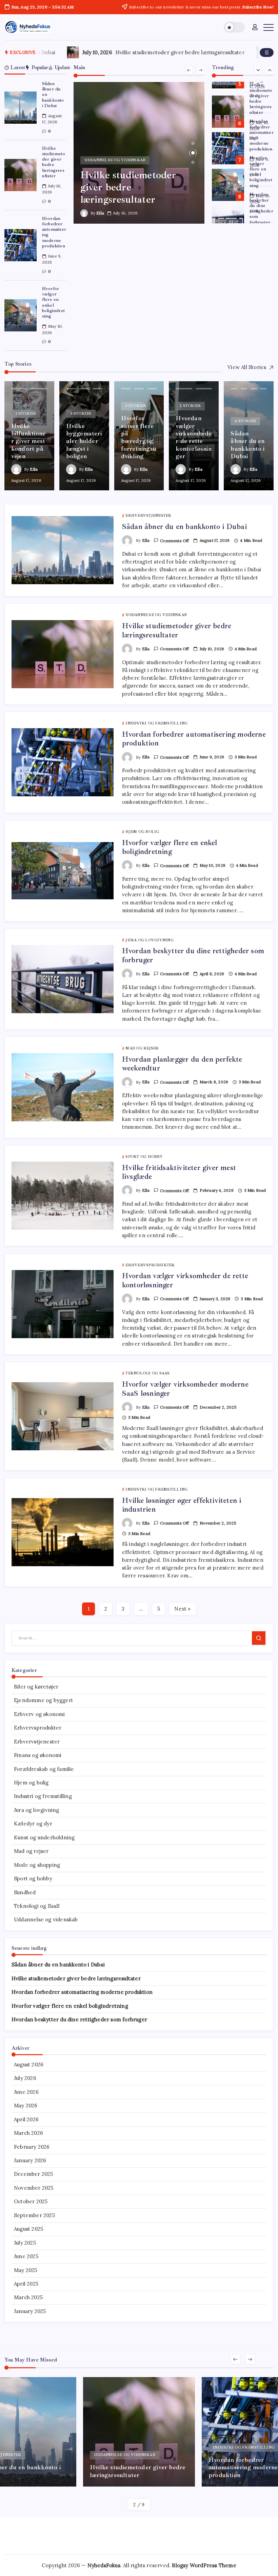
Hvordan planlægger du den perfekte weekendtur (182, 1064)
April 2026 (26, 2119)
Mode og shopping (37, 1865)
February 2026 (32, 2147)
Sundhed (25, 1892)
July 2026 (25, 2078)
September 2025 (34, 2215)
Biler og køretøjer (36, 1687)
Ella (100, 213)
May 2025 (26, 2270)
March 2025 (28, 2297)
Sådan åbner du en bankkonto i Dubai (184, 527)
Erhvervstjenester (37, 1742)
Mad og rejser (31, 1851)
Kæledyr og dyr (33, 1824)
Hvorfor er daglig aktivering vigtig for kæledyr (134, 52)
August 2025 (28, 2229)
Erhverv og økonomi (39, 1714)
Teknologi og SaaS (37, 1906)
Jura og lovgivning (37, 1810)
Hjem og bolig (31, 1783)
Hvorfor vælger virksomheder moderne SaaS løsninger (185, 1389)
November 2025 (34, 2188)
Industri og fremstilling (43, 1796)
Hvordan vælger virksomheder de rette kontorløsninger (185, 1280)
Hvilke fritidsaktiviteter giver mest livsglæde (179, 1172)
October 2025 (31, 2201)
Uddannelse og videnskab (46, 1919)
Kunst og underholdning (44, 1837)
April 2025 (26, 2284)
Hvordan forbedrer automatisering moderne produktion (54, 232)
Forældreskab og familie (44, 1769)
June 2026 (26, 2092)
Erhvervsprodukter (38, 1728)
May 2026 (26, 2105)
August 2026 (29, 2064)
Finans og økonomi (38, 1755)
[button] (234, 27)
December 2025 (34, 2174)
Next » (182, 1609)
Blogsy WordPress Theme (204, 2565)
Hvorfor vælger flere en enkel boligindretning (53, 302)
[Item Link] (21, 108)
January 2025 (30, 2311)
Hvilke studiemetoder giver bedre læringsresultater (54, 162)
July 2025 (25, 2243)
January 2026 (30, 2160)
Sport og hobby (33, 1878)
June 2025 (26, 2256)
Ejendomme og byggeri (43, 1700)
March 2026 (28, 2133)
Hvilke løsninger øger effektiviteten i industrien (182, 1505)
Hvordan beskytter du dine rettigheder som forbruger (261, 208)
